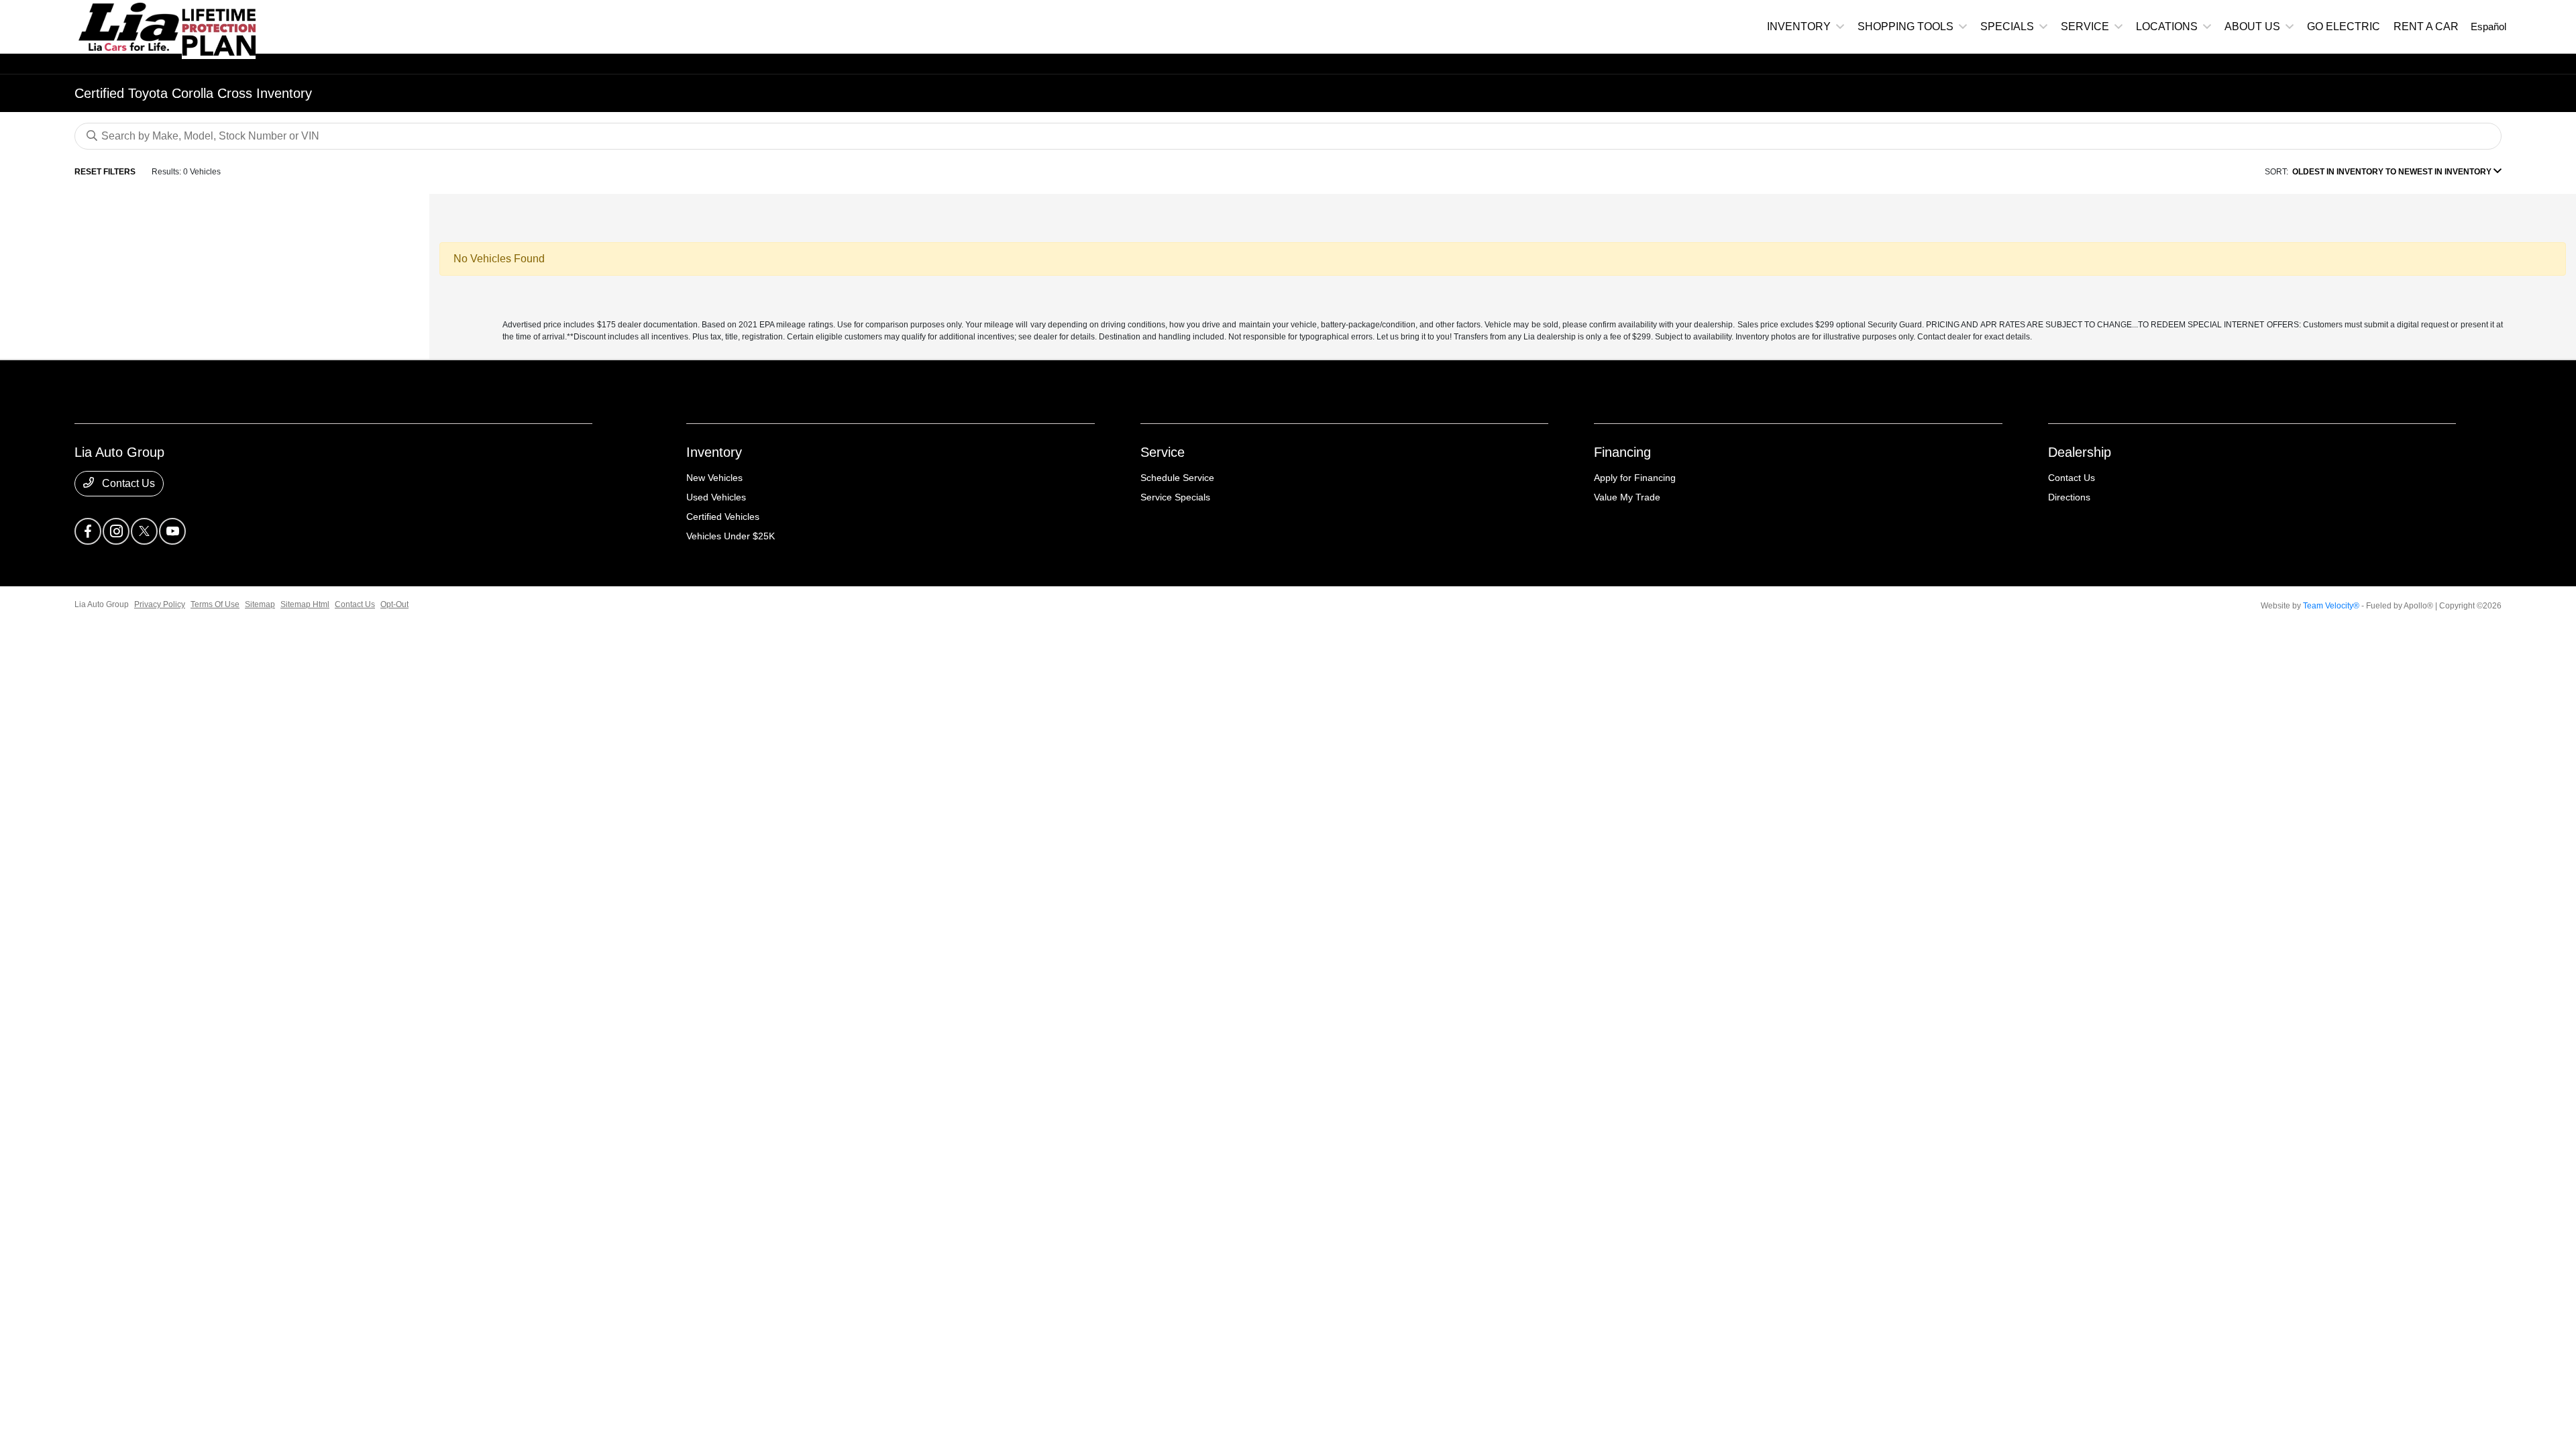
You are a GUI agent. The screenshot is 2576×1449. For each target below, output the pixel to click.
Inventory (714, 452)
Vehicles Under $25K (731, 536)
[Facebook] (88, 531)
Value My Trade (1627, 497)
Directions (2069, 497)
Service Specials (1175, 497)
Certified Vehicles (723, 517)
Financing (1622, 452)
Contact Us (127, 483)
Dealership (2080, 452)
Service (1163, 452)
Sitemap (260, 604)
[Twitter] (144, 531)
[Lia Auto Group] (128, 26)
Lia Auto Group (102, 604)
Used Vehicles (716, 497)
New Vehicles (714, 478)
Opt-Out (394, 604)
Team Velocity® (2331, 606)
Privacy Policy (160, 604)
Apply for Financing (1635, 478)
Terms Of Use (215, 604)
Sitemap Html (305, 604)
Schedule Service (1177, 478)
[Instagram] (116, 531)
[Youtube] (172, 531)
